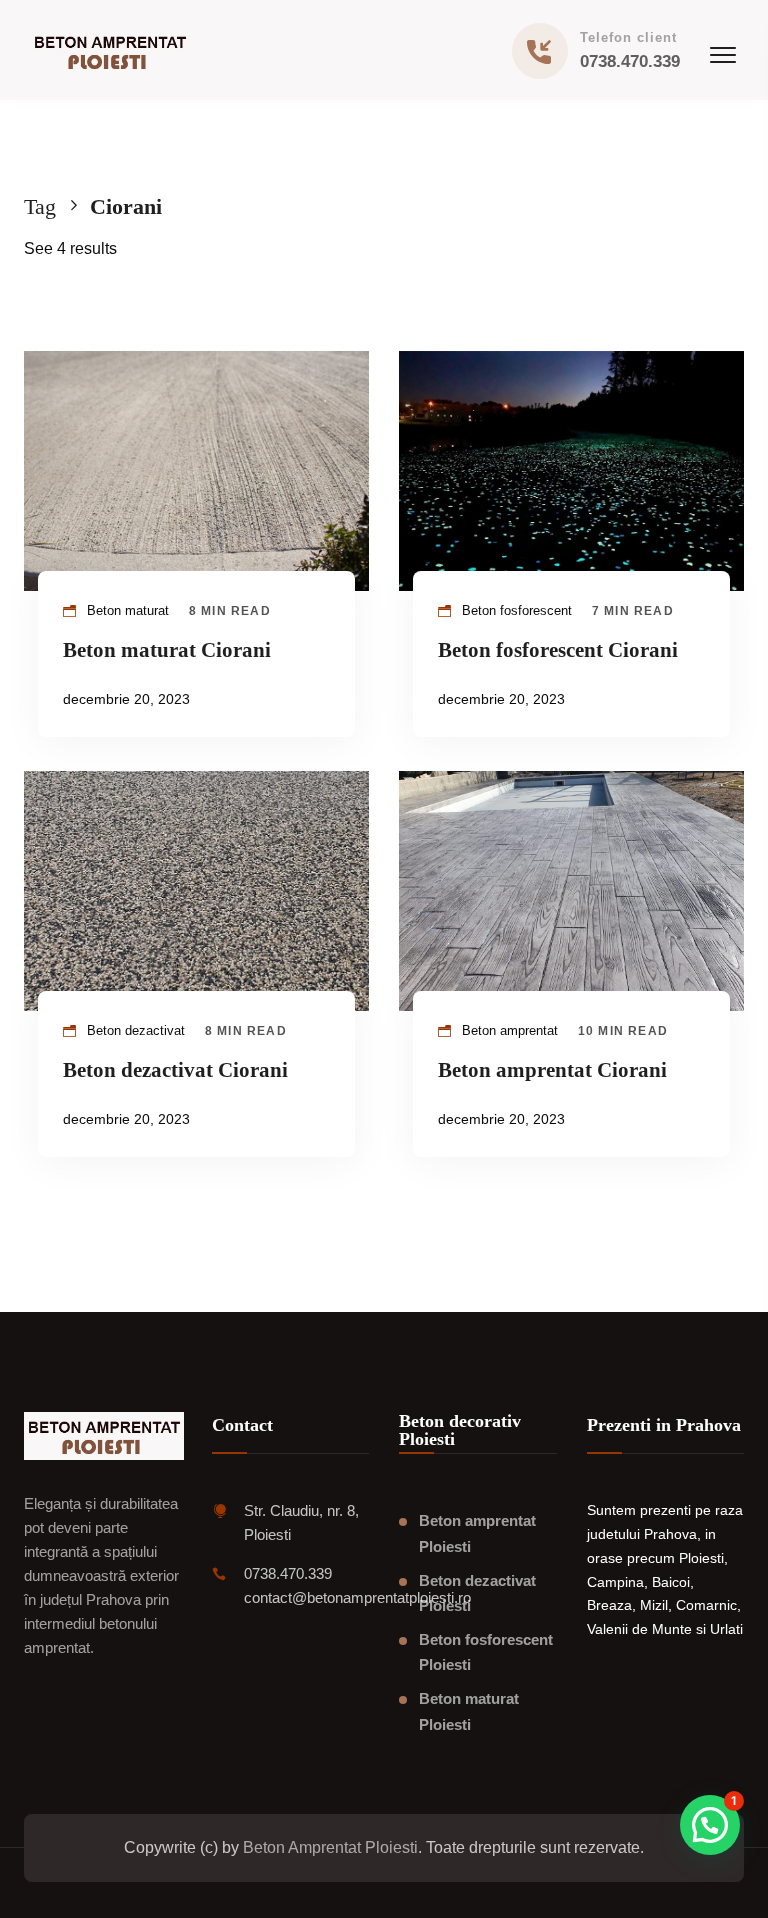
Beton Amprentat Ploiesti (330, 1847)
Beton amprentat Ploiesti (477, 1533)
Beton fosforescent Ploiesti (486, 1652)
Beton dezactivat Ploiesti (477, 1593)
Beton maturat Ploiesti (469, 1711)
